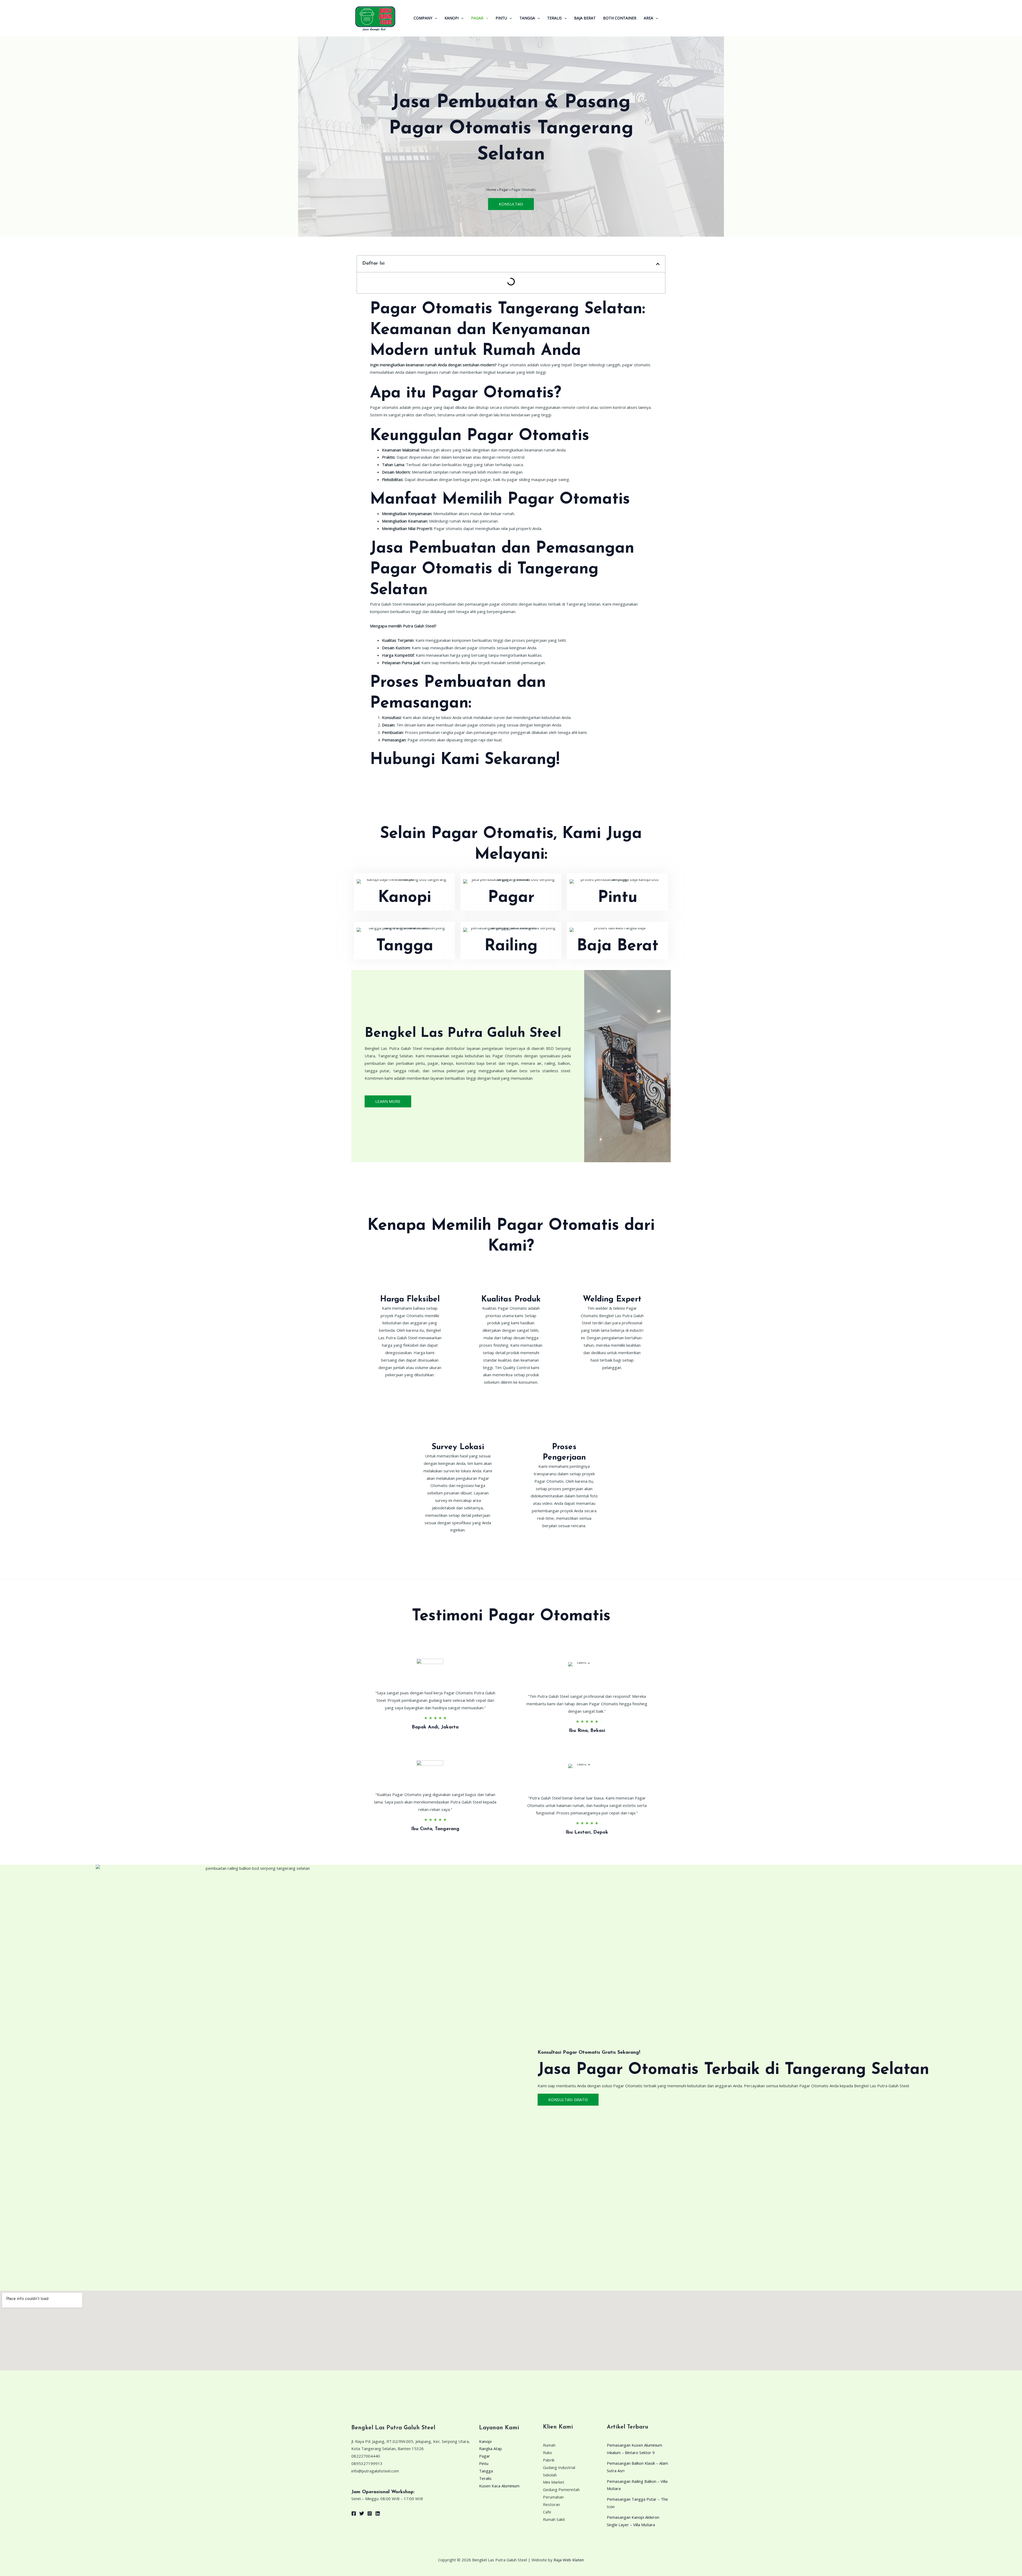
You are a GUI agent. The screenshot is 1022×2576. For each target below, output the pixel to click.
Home (491, 190)
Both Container (620, 18)
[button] (435, 18)
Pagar (477, 18)
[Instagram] (370, 2513)
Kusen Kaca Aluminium (499, 2486)
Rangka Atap (491, 2448)
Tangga (527, 18)
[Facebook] (354, 2513)
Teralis (555, 18)
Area (648, 18)
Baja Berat (585, 18)
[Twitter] (362, 2513)
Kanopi (452, 18)
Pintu (501, 18)
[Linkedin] (378, 2513)
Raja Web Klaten (569, 2560)
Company (423, 18)
